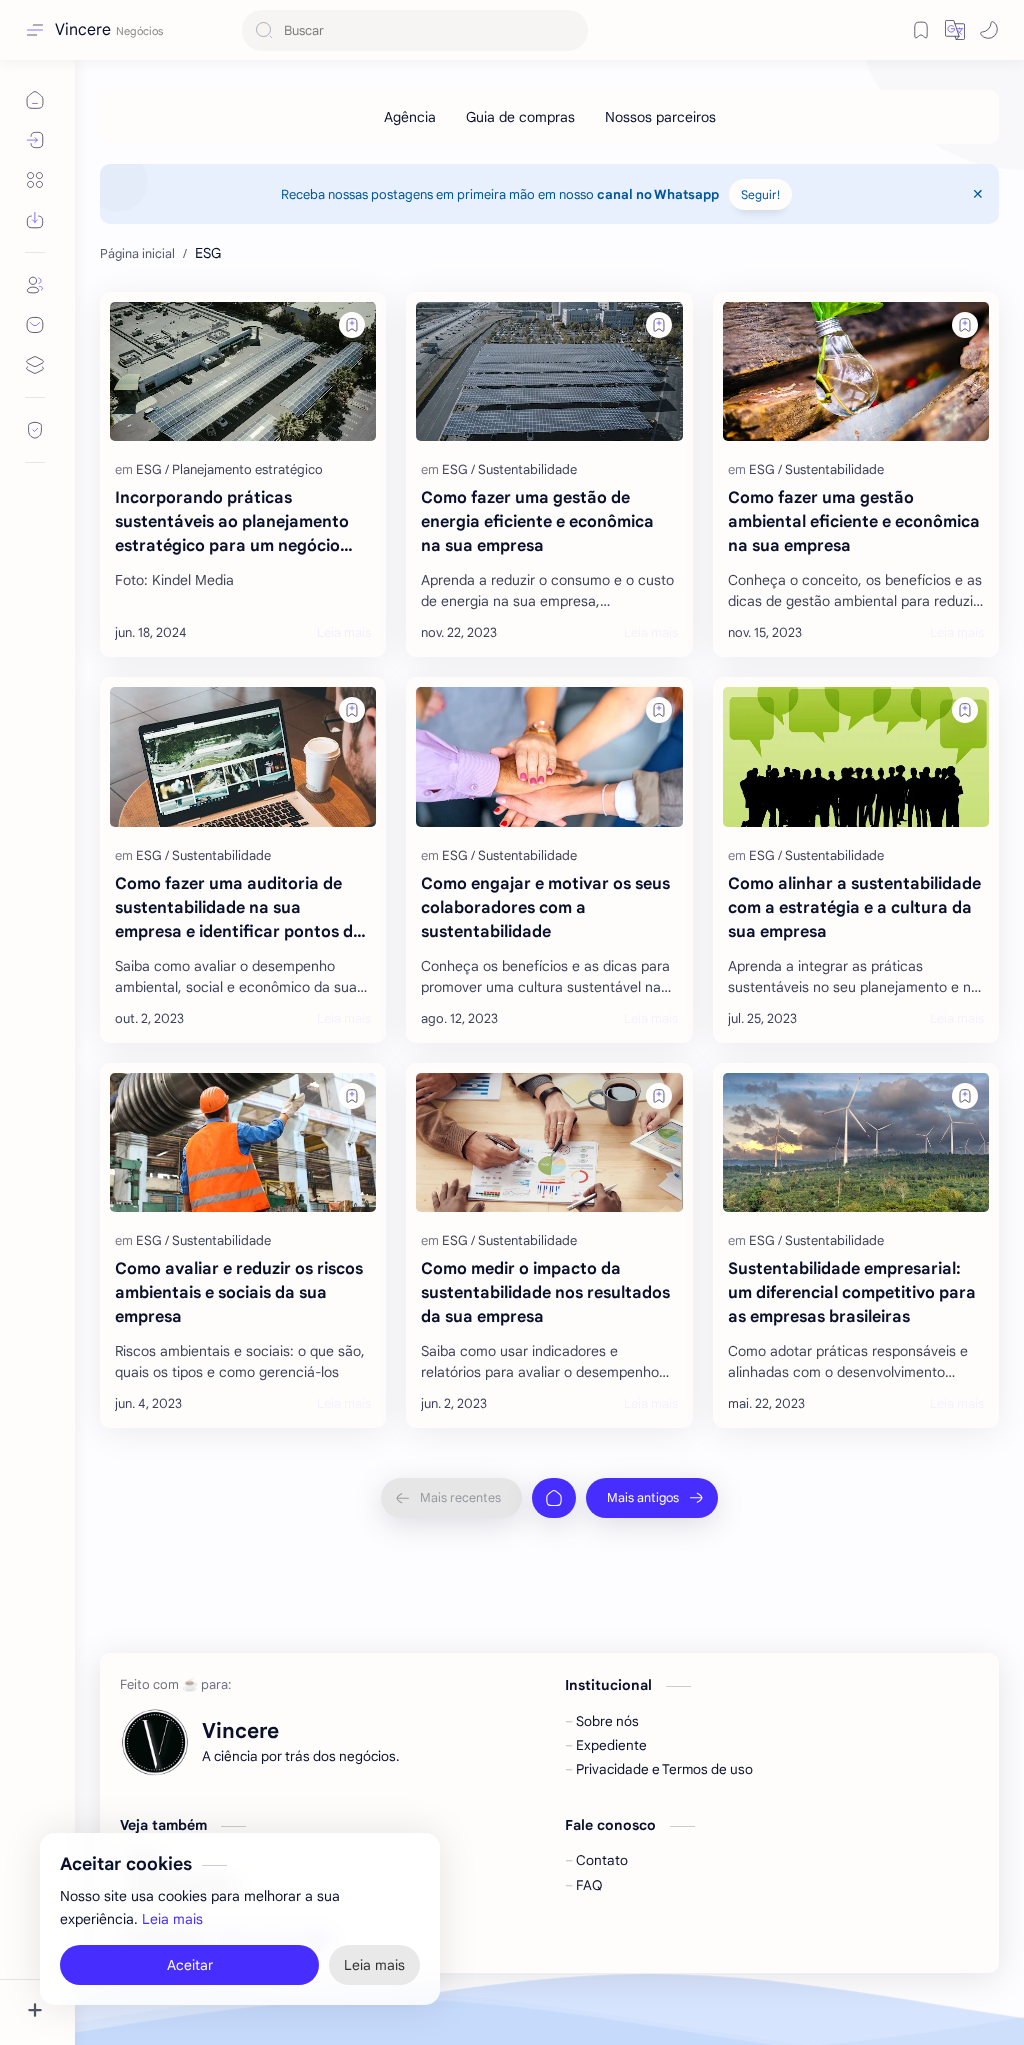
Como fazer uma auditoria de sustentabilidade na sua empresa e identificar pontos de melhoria (238, 909)
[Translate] (955, 30)
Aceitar (190, 1965)
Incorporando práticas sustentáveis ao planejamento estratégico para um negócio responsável (232, 523)
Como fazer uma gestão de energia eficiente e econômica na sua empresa (537, 522)
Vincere (83, 30)
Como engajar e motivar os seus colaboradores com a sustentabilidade (545, 908)
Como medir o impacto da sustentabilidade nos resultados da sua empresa (545, 1293)
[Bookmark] (921, 30)
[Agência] (410, 117)
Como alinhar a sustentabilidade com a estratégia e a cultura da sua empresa (854, 908)
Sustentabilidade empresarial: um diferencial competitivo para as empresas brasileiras (852, 1293)
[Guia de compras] (520, 117)
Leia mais (172, 1919)
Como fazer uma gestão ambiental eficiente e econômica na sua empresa (854, 522)
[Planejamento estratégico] (247, 469)
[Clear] (569, 30)
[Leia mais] (344, 633)
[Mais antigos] (652, 1498)
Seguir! (760, 194)
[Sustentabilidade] (527, 469)
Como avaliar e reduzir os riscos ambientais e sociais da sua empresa (239, 1293)
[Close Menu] (978, 194)
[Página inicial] (554, 1498)
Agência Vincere (498, 1939)
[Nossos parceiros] (660, 117)
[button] (989, 30)
